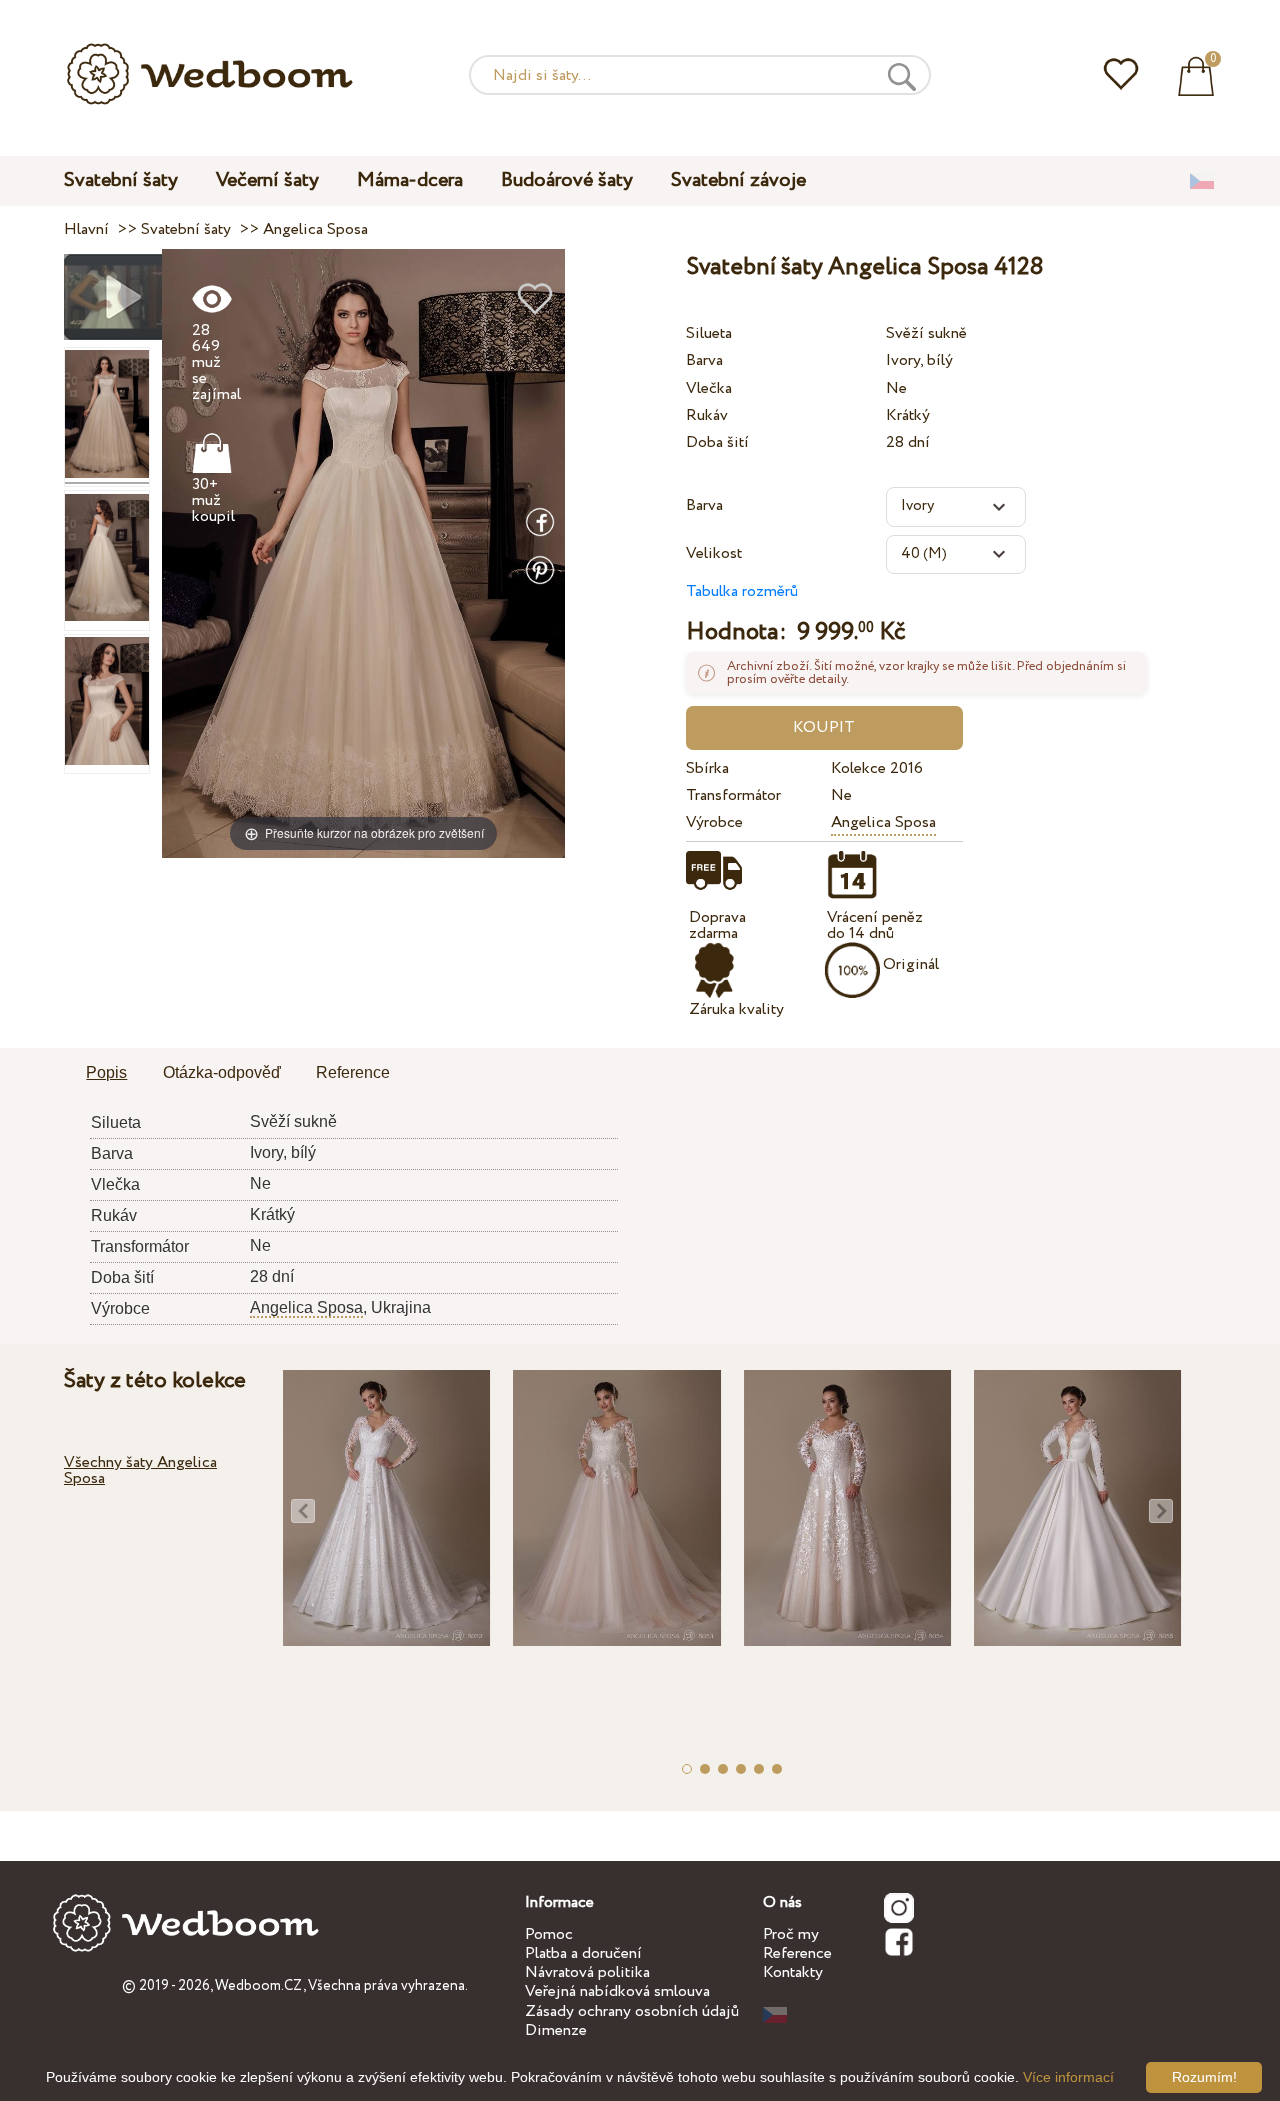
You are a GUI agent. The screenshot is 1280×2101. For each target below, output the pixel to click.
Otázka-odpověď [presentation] (222, 1072)
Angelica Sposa (883, 822)
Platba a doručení (583, 1953)
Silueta (709, 333)
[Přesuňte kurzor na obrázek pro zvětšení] (363, 552)
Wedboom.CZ (259, 1986)
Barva (704, 360)
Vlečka (709, 388)
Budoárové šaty (567, 180)
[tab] (106, 1074)
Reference (797, 1953)
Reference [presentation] (353, 1072)
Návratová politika (587, 1972)
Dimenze (556, 2030)
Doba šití (717, 442)
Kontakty (793, 1972)
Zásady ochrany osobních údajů (632, 2011)
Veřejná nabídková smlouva (617, 1991)
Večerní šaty (267, 180)
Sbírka (707, 768)
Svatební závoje (738, 180)
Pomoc (549, 1934)
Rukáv (707, 415)
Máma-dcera (410, 180)
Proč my (791, 1934)
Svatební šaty (121, 180)
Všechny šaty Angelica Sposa (140, 1470)
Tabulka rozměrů (742, 591)
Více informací (1068, 2077)
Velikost (714, 553)
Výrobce (714, 822)
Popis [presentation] (106, 1072)
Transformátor (733, 795)
